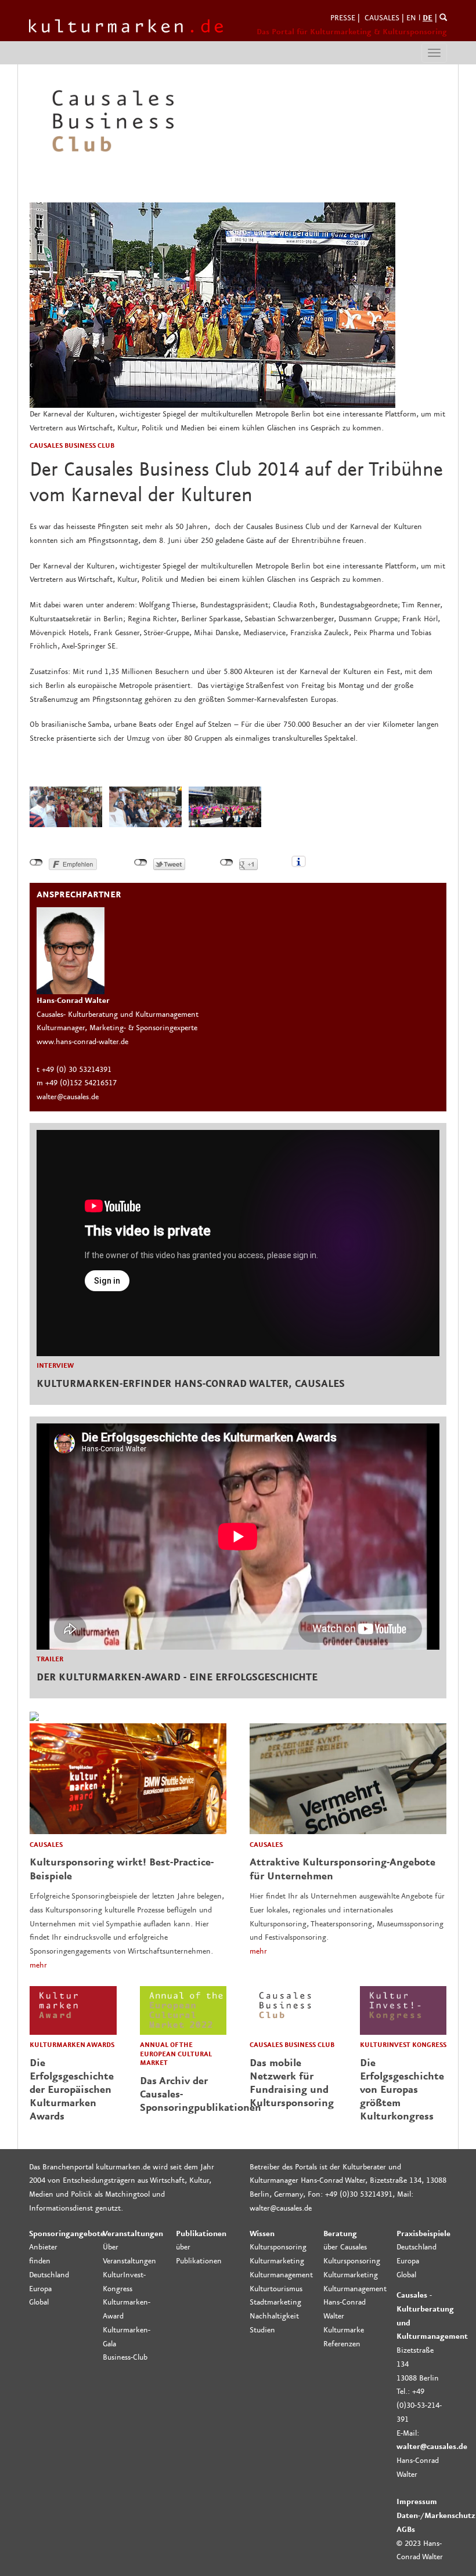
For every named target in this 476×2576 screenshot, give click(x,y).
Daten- (408, 2516)
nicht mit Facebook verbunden (36, 863)
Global (39, 2302)
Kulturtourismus (276, 2289)
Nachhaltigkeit (274, 2316)
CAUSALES (382, 18)
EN (411, 18)
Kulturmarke (344, 2330)
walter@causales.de (432, 2447)
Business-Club (125, 2357)
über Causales (345, 2247)
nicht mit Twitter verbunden (141, 863)
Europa (40, 2289)
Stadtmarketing (275, 2302)
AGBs (406, 2530)
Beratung (340, 2234)
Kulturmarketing (277, 2261)
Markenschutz (450, 2516)
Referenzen (342, 2344)
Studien (262, 2330)
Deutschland (49, 2275)
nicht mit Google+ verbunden (227, 863)
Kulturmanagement (281, 2275)
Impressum (417, 2502)
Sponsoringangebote (67, 2234)
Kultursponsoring (278, 2247)
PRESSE (343, 18)
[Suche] (443, 18)
